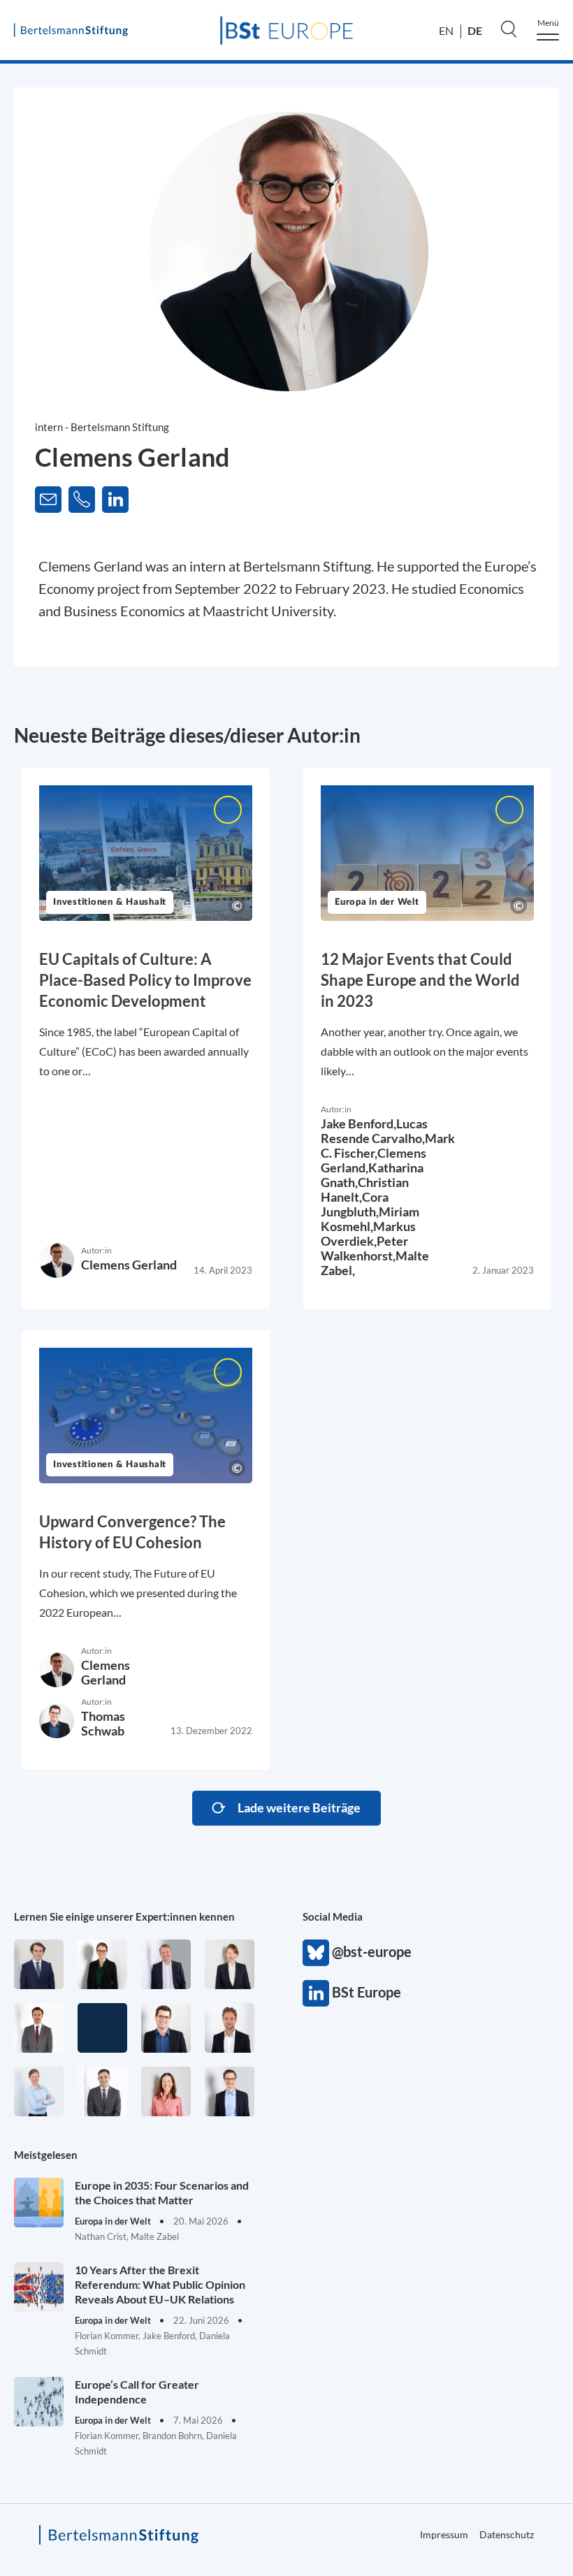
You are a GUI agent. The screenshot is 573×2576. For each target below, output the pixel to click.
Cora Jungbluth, (355, 1204)
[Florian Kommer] (230, 2091)
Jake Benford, (358, 1123)
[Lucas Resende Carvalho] (230, 2028)
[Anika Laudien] (230, 1964)
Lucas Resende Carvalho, (374, 1131)
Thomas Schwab (103, 1723)
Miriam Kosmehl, (370, 1219)
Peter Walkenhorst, (364, 1248)
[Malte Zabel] (166, 1964)
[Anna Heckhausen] (102, 1964)
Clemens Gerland (129, 1265)
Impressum (444, 2534)
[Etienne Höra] (39, 1964)
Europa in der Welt (377, 902)
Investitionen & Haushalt (110, 902)
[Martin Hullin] (39, 2028)
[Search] (509, 29)
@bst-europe (316, 1953)
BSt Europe (316, 1993)
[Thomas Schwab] (166, 2028)
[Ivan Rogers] (102, 2028)
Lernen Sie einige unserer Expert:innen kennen (124, 1916)
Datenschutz (507, 2534)
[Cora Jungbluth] (39, 2091)
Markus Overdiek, (368, 1234)
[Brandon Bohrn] (102, 2091)
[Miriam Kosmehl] (166, 2091)
